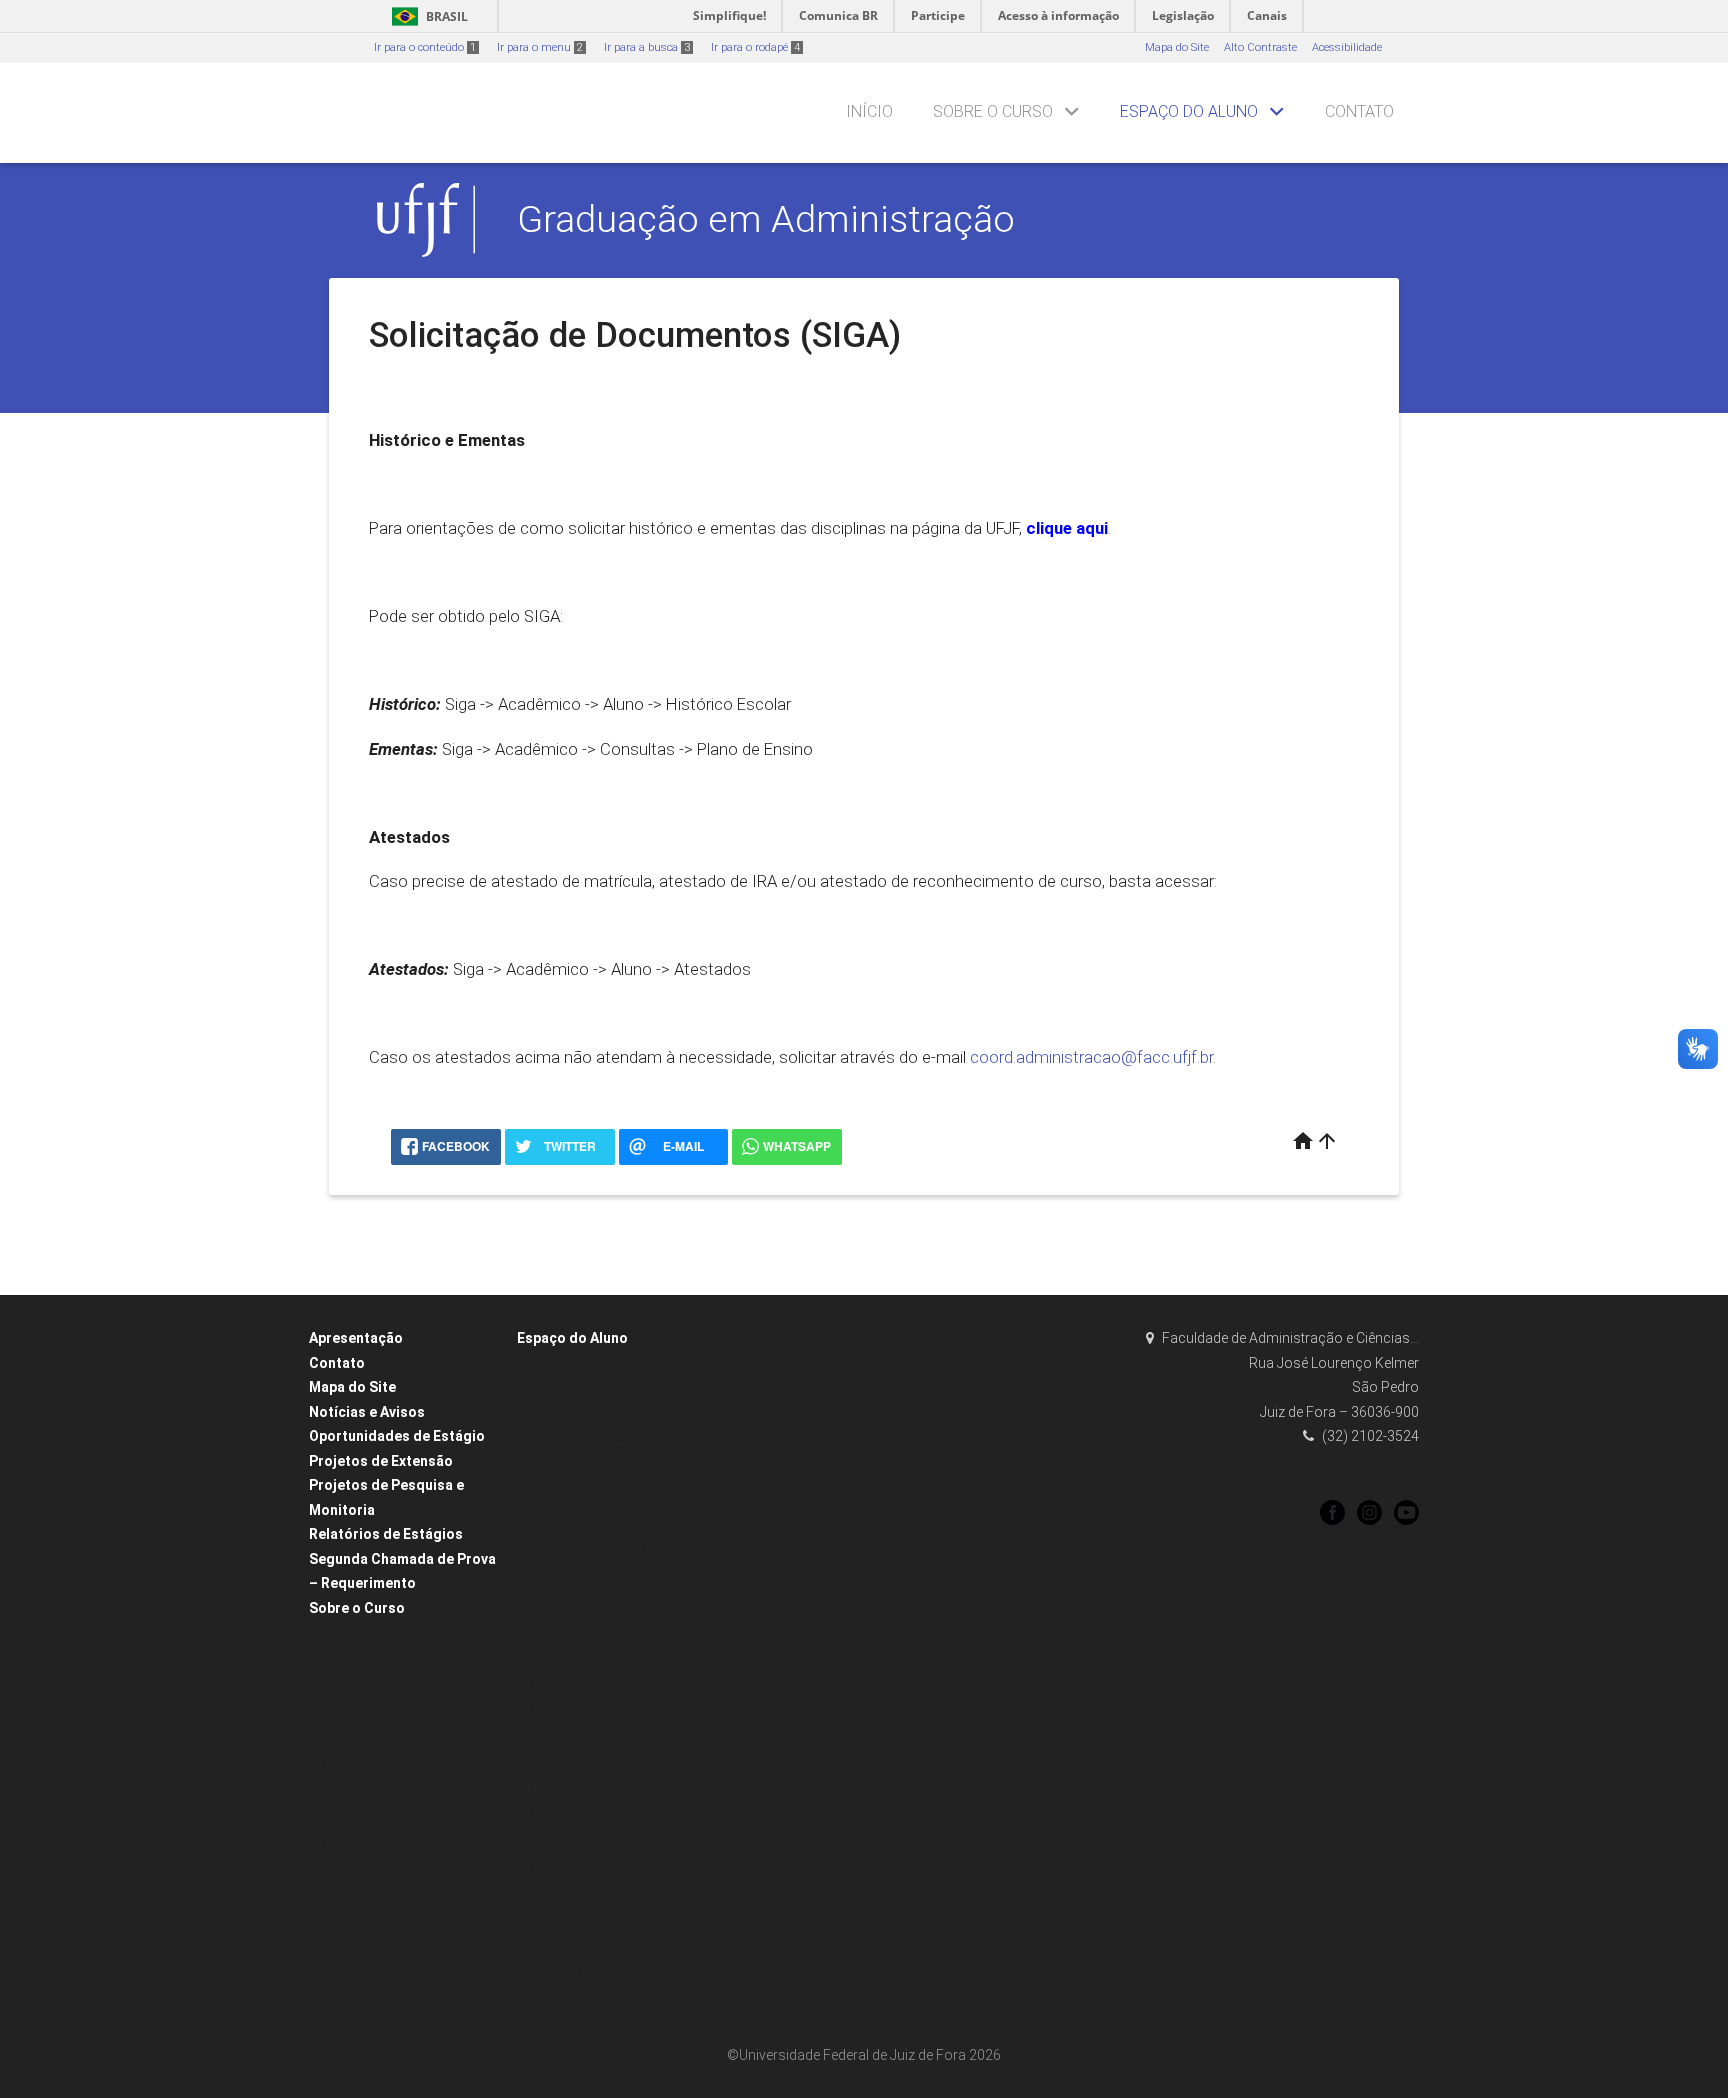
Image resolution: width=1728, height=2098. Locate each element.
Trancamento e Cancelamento (607, 1523)
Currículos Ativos (362, 1633)
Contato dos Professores (382, 1898)
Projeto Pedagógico (369, 1766)
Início (869, 111)
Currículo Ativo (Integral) (382, 1660)
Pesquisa (551, 1708)
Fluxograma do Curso (376, 1792)
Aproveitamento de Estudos (597, 1655)
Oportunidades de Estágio (397, 1436)
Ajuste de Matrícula (577, 1496)
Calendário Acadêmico (587, 1443)
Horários (549, 1470)
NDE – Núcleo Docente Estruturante (410, 1951)
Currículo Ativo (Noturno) (382, 1686)
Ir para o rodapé (755, 47)
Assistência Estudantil (584, 1549)
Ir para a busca (647, 47)
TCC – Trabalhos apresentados (608, 1417)
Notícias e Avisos (367, 1412)
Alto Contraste (1260, 47)
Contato (1359, 111)
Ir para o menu (540, 47)
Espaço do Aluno (1189, 111)
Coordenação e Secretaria (386, 1925)
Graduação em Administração (766, 219)
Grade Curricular (363, 1819)
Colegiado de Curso (370, 1978)
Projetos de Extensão (381, 1461)
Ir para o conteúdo (425, 47)
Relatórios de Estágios (386, 1534)
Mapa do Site (1177, 47)
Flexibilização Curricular (590, 1682)
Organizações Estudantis (592, 1602)
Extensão (550, 1788)
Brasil (426, 16)
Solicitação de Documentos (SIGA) (616, 1629)
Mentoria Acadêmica (581, 1576)
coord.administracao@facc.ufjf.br (1091, 1057)
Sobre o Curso (993, 111)
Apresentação (356, 1338)
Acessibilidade (1347, 47)
